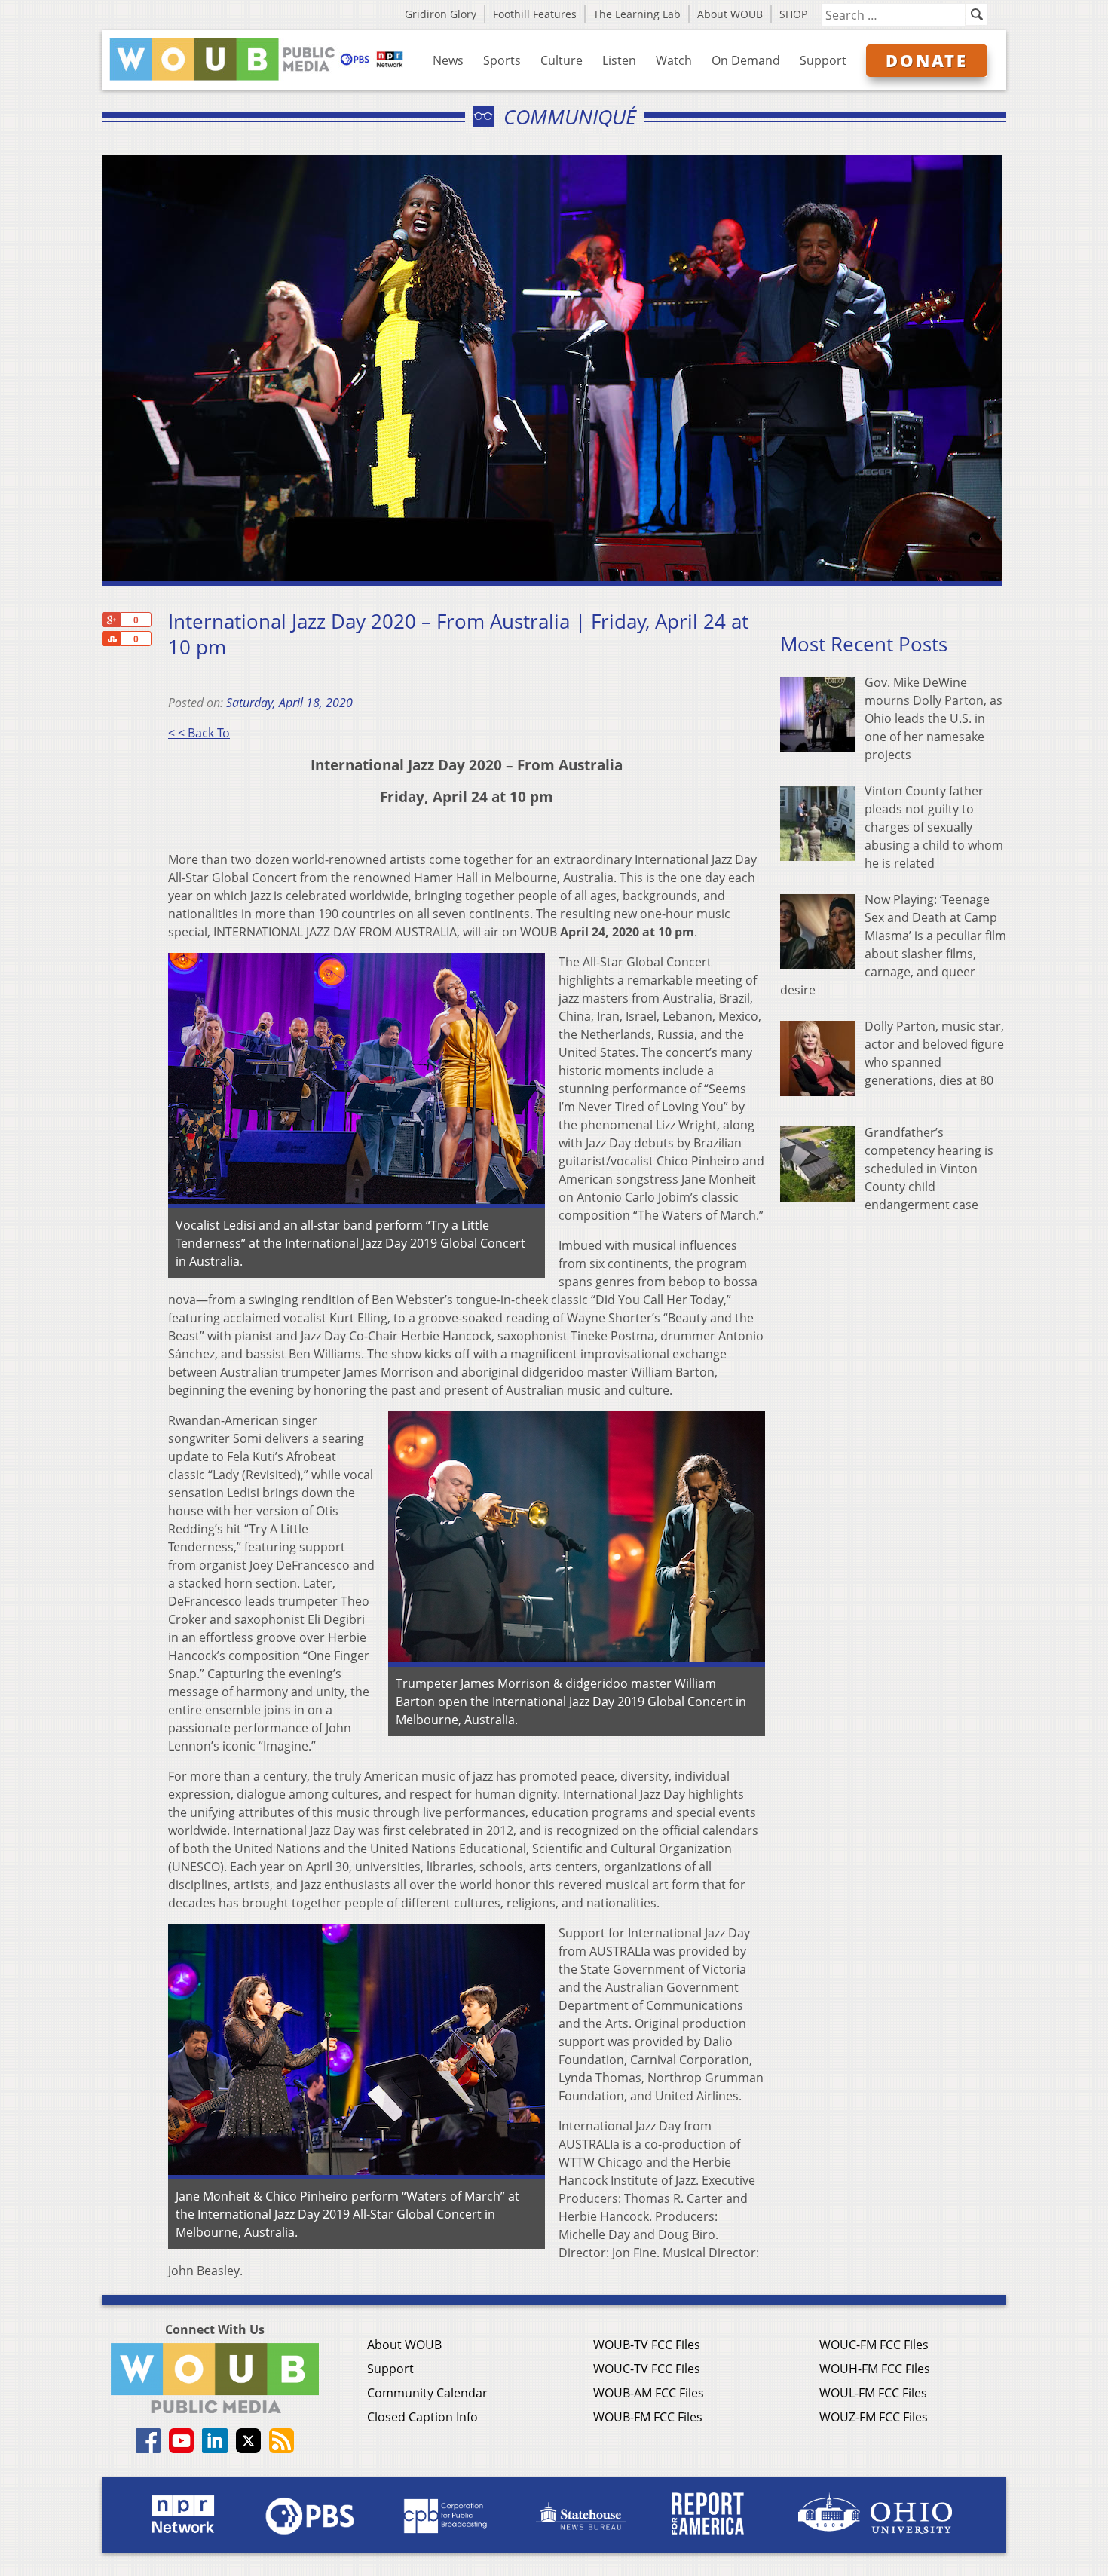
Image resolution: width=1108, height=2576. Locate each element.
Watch (674, 60)
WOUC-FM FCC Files (874, 2345)
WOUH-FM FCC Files (875, 2369)
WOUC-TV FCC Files (647, 2369)
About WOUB (730, 14)
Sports (502, 60)
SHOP (793, 14)
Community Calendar (427, 2393)
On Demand (746, 60)
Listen (619, 60)
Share (111, 639)
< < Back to (199, 733)
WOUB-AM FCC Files (649, 2393)
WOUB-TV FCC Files (647, 2345)
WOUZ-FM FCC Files (874, 2417)
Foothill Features (535, 14)
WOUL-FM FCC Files (873, 2393)
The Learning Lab (637, 14)
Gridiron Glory (441, 14)
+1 (111, 620)
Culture (562, 60)
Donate (927, 60)
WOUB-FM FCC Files (648, 2417)
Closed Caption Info (422, 2417)
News (448, 60)
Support (823, 60)
